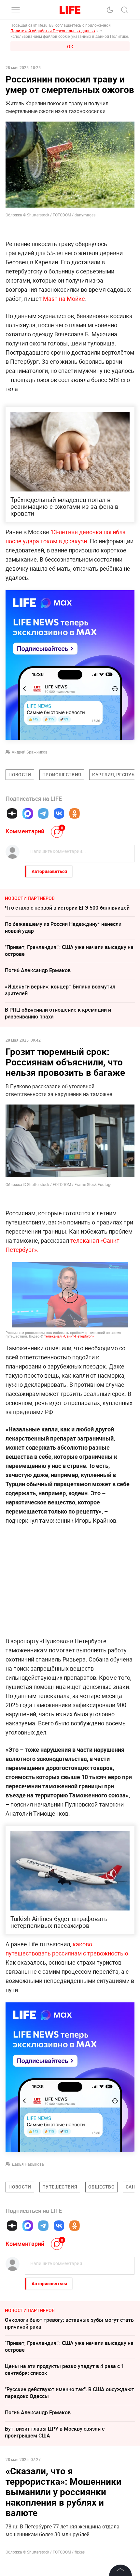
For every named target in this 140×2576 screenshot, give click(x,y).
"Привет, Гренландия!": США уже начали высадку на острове (69, 951)
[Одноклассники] (75, 813)
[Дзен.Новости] (12, 813)
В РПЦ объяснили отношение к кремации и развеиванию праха (58, 1013)
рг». (33, 1250)
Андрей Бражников (30, 752)
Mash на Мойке (64, 299)
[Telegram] (43, 813)
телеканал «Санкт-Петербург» (69, 1336)
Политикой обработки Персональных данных (53, 31)
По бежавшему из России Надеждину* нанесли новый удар (63, 927)
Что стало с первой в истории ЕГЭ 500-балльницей (67, 908)
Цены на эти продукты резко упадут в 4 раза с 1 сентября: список (64, 2370)
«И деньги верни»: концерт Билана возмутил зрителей (60, 990)
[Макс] (28, 813)
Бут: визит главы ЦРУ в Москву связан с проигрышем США (55, 2432)
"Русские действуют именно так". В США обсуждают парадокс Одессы (70, 2393)
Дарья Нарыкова (28, 2164)
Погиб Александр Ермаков (38, 970)
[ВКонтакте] (59, 813)
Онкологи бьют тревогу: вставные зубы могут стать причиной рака (69, 2323)
